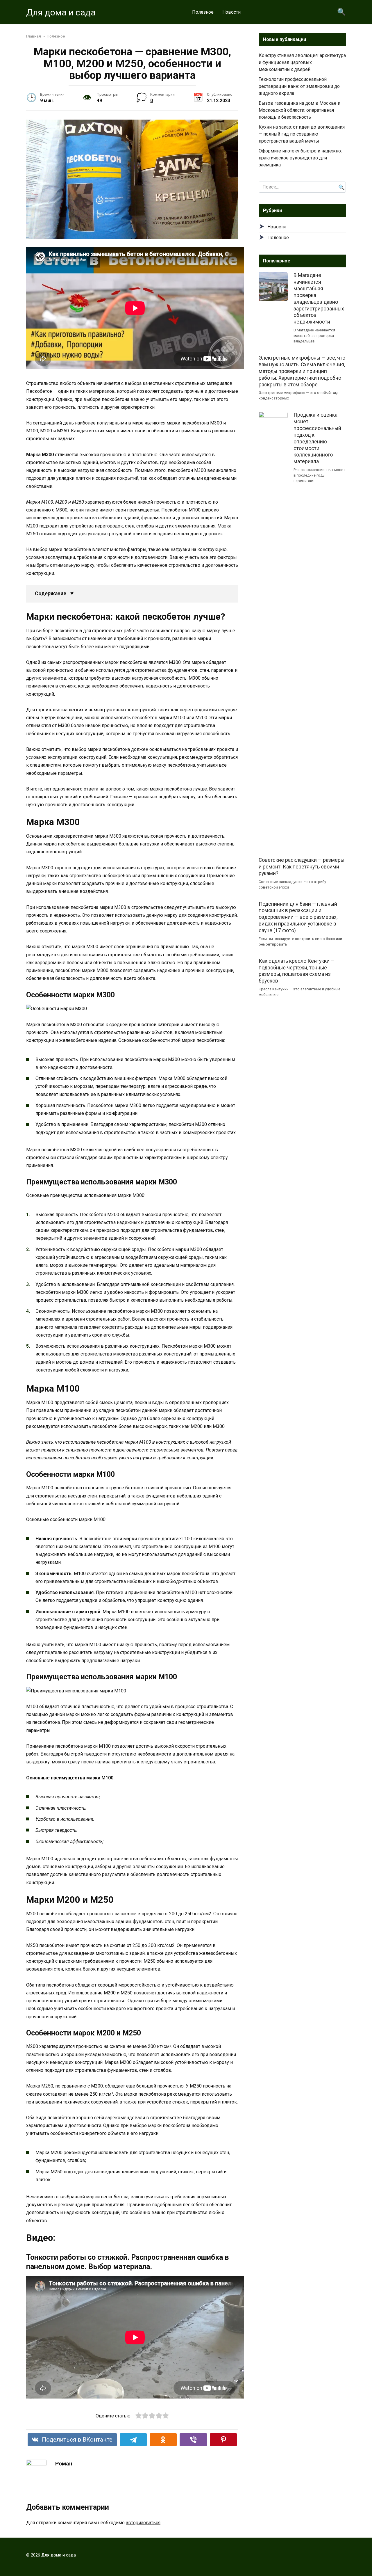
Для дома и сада (61, 12)
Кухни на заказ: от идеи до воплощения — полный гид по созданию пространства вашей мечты (302, 134)
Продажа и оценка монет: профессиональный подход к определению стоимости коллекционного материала (317, 438)
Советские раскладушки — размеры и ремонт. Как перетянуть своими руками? (302, 867)
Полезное (203, 12)
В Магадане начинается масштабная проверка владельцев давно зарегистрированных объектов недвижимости (319, 299)
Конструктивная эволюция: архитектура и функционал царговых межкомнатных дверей (302, 62)
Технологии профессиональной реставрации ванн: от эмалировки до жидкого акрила (299, 86)
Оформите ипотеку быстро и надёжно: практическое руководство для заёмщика (300, 158)
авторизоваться (143, 2523)
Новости (231, 12)
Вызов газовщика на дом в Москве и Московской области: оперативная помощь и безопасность (299, 110)
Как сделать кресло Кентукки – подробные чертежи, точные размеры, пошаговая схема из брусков (296, 971)
